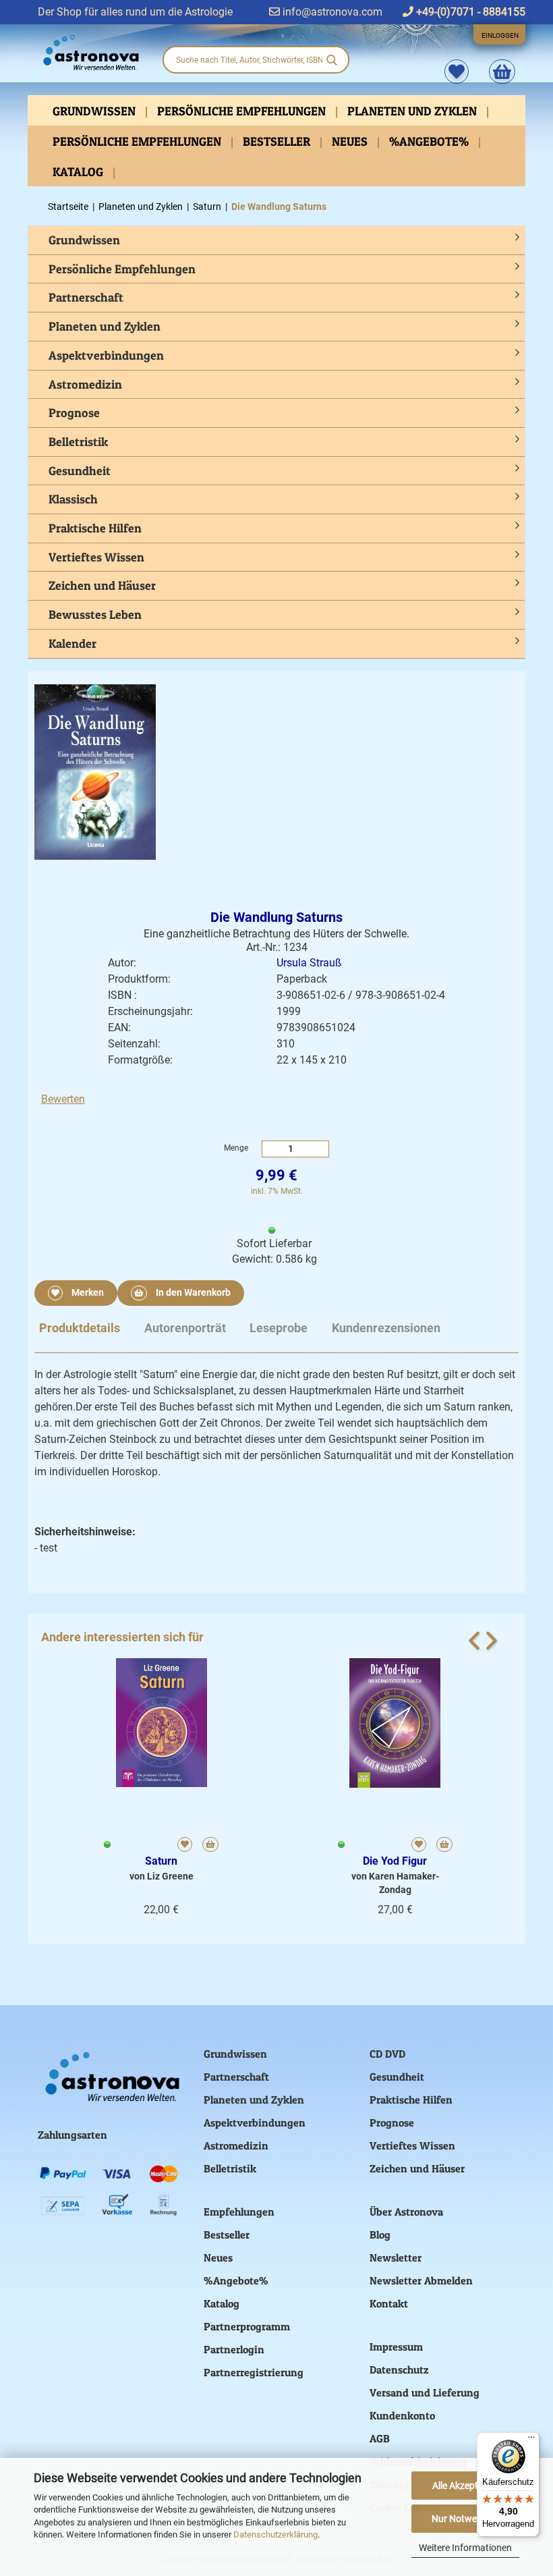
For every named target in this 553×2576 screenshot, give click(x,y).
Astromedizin (85, 384)
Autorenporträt (185, 1328)
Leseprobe (279, 1328)
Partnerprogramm (247, 2326)
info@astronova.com (331, 12)
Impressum (396, 2347)
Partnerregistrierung (254, 2372)
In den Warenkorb (192, 1292)
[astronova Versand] (90, 53)
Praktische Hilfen (95, 528)
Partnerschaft (86, 297)
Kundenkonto (402, 2415)
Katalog (79, 172)
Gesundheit (80, 471)
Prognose (74, 413)
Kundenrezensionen (386, 1328)
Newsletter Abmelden (421, 2280)
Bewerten (63, 1099)
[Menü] (531, 2440)
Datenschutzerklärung (275, 2534)
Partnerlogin (234, 2349)
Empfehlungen (239, 2212)
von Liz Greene (162, 1876)
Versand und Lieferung (425, 2392)
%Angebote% (430, 141)
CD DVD (387, 2054)
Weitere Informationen (465, 2548)
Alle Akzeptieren (465, 2486)
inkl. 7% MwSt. (277, 1191)
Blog (380, 2235)
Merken (87, 1292)
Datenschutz (399, 2369)
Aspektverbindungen (106, 355)
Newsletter (396, 2257)
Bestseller (278, 141)
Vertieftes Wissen (96, 557)
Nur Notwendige (466, 2519)
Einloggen (500, 35)
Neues (351, 141)
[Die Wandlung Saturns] (95, 771)
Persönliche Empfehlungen (243, 111)
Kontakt (389, 2303)
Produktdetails (80, 1328)
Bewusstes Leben (95, 614)
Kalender (72, 643)
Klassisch (73, 499)
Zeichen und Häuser (102, 585)
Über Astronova (406, 2212)
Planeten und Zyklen (413, 111)
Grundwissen (95, 111)
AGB (380, 2438)
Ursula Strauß (309, 963)
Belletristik (78, 442)
